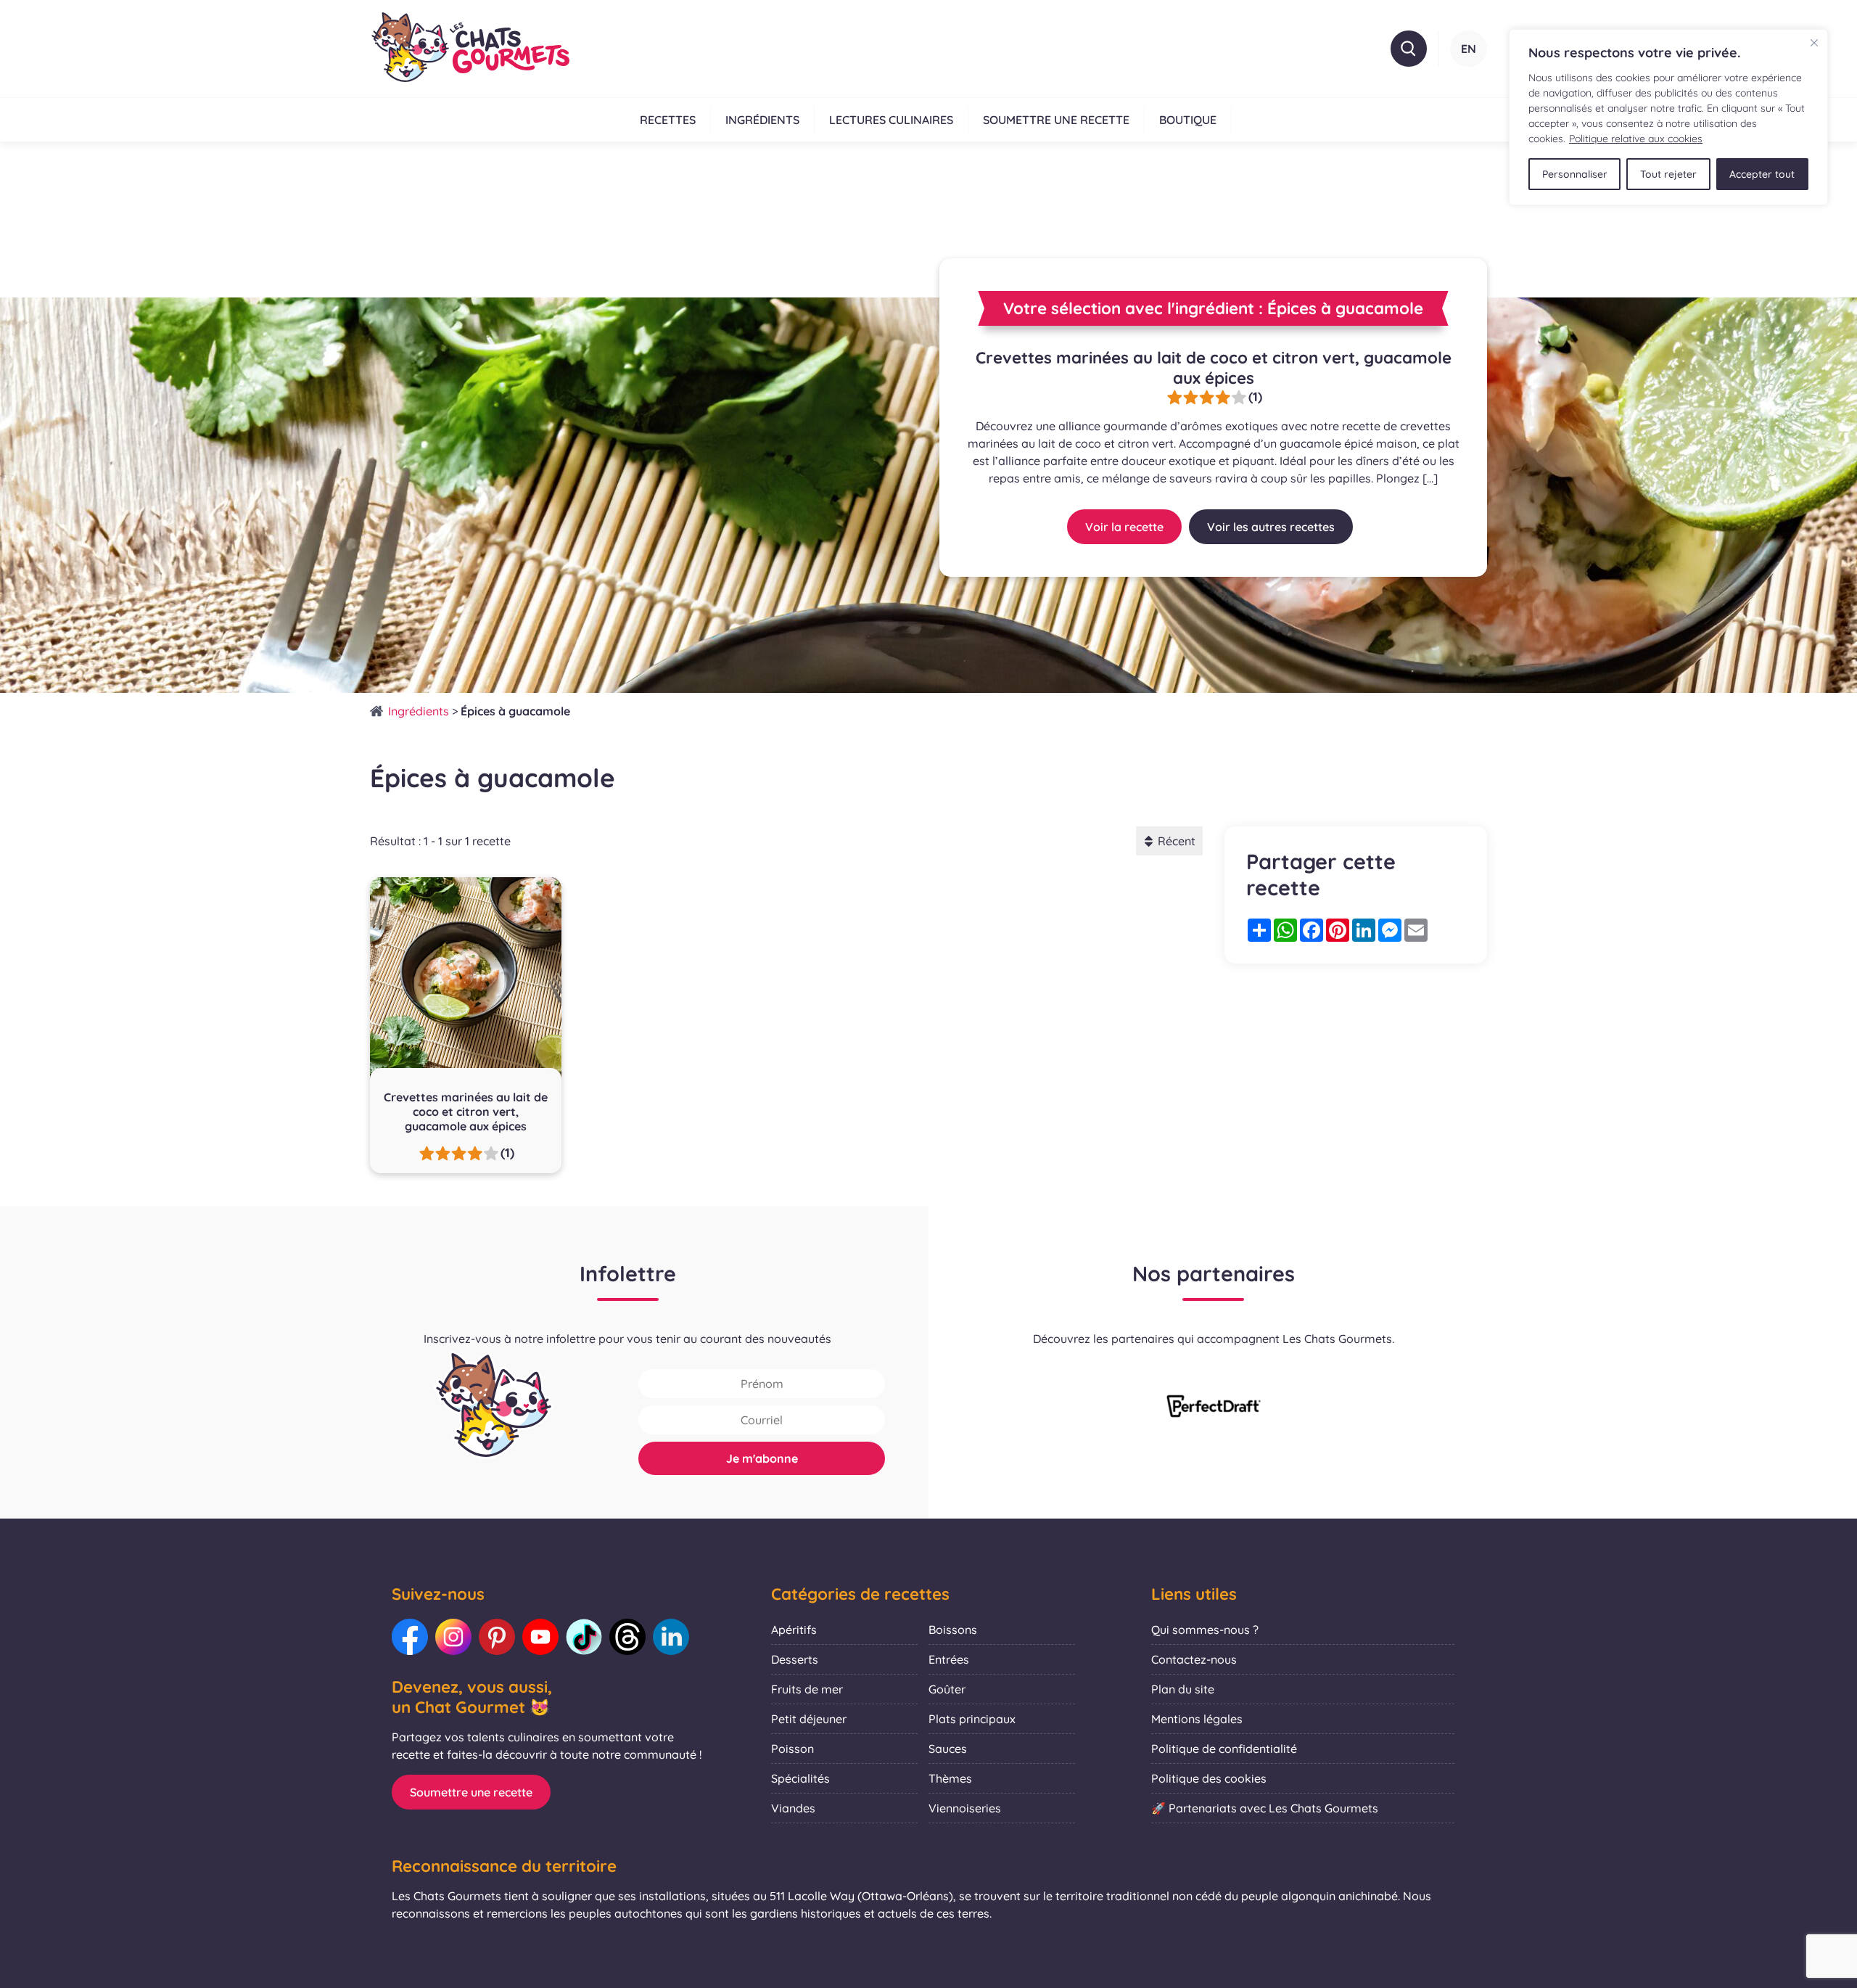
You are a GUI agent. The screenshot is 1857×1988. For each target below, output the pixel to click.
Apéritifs (794, 1630)
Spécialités (800, 1778)
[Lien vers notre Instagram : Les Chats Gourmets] (453, 1637)
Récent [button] (1177, 841)
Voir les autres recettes (1271, 527)
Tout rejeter (1668, 174)
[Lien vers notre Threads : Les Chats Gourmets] (627, 1637)
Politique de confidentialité (1224, 1749)
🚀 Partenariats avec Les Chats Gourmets (1265, 1808)
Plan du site (1183, 1689)
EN (1469, 49)
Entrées (949, 1659)
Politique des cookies (1209, 1778)
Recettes (668, 120)
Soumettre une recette (1056, 120)
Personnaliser (1575, 174)
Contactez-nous (1194, 1659)
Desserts (795, 1659)
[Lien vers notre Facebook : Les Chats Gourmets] (410, 1637)
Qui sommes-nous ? (1205, 1630)
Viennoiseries (965, 1808)
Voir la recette (1124, 527)
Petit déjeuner (809, 1719)
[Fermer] (1814, 43)
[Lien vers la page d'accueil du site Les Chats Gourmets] (470, 49)
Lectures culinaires (891, 120)
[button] (1409, 49)
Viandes (793, 1808)
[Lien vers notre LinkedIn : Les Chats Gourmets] (671, 1637)
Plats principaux (972, 1719)
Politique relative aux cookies (1636, 139)
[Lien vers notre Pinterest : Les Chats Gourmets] (497, 1637)
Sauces (948, 1749)
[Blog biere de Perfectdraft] (1214, 1408)
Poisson (792, 1749)
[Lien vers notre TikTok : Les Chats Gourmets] (584, 1637)
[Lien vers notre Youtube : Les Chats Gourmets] (540, 1637)
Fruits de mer (807, 1689)
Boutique (1188, 120)
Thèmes (950, 1778)
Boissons (953, 1630)
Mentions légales (1197, 1719)
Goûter (947, 1689)
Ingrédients (762, 120)
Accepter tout (1762, 174)
